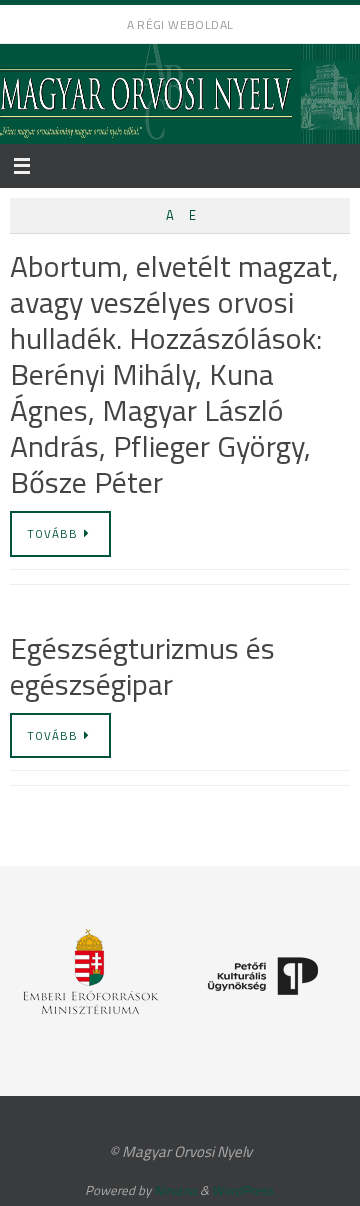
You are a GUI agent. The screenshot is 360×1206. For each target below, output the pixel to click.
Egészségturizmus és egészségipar (142, 666)
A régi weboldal (180, 24)
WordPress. (244, 1190)
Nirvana (175, 1190)
